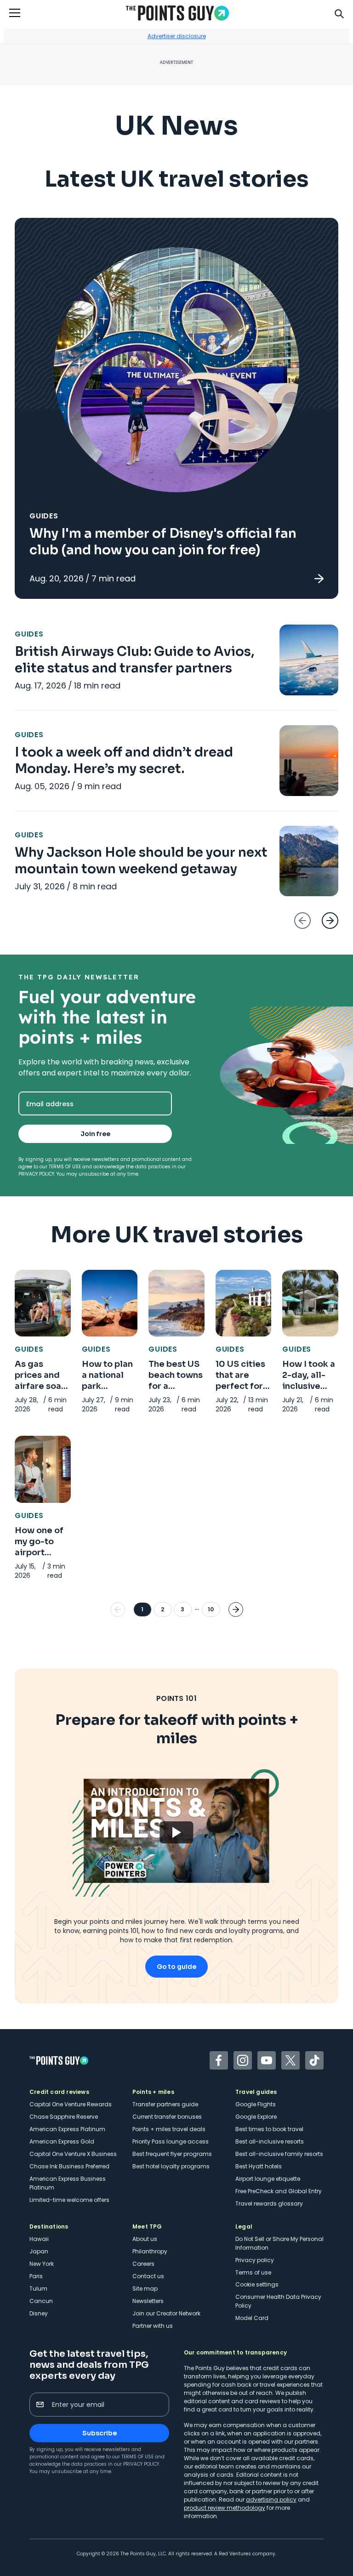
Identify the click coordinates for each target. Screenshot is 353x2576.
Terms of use (253, 2272)
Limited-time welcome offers (69, 2200)
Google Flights (256, 2104)
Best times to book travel (269, 2129)
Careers (143, 2264)
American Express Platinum (67, 2129)
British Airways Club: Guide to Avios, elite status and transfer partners (135, 660)
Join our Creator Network (166, 2313)
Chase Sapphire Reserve (64, 2117)
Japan (39, 2251)
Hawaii (39, 2239)
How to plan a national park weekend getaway (107, 1386)
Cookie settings (257, 2284)
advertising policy (271, 2499)
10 (211, 1609)
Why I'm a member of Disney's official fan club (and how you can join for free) (163, 542)
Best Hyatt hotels (259, 2166)
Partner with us (153, 2326)
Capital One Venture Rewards (71, 2104)
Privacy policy (255, 2260)
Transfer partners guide (165, 2104)
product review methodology (225, 2508)
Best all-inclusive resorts (270, 2141)
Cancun (41, 2301)
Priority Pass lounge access (171, 2141)
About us (145, 2239)
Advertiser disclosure (177, 36)
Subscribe (100, 2433)
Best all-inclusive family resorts (279, 2154)
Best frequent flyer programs (172, 2154)
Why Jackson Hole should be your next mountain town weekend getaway (141, 861)
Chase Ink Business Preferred (69, 2166)
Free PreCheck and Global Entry (279, 2191)
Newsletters (148, 2301)
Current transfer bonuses (167, 2117)
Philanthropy (150, 2251)
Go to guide (176, 1967)
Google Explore (256, 2117)
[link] (176, 408)
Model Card (252, 2318)
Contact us (148, 2276)
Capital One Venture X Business (73, 2154)
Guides (44, 516)
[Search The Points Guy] (339, 13)
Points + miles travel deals (169, 2129)
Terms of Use (65, 1167)
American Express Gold (62, 2141)
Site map (145, 2289)
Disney (39, 2313)
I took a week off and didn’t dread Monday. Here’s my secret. (124, 760)
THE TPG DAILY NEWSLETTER (79, 977)
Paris (36, 2276)
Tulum (38, 2289)
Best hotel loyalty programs (171, 2166)
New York (42, 2264)
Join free (95, 1134)
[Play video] (176, 1831)
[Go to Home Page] (177, 13)
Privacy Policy (36, 1174)
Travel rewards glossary (269, 2204)
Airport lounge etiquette (268, 2179)
